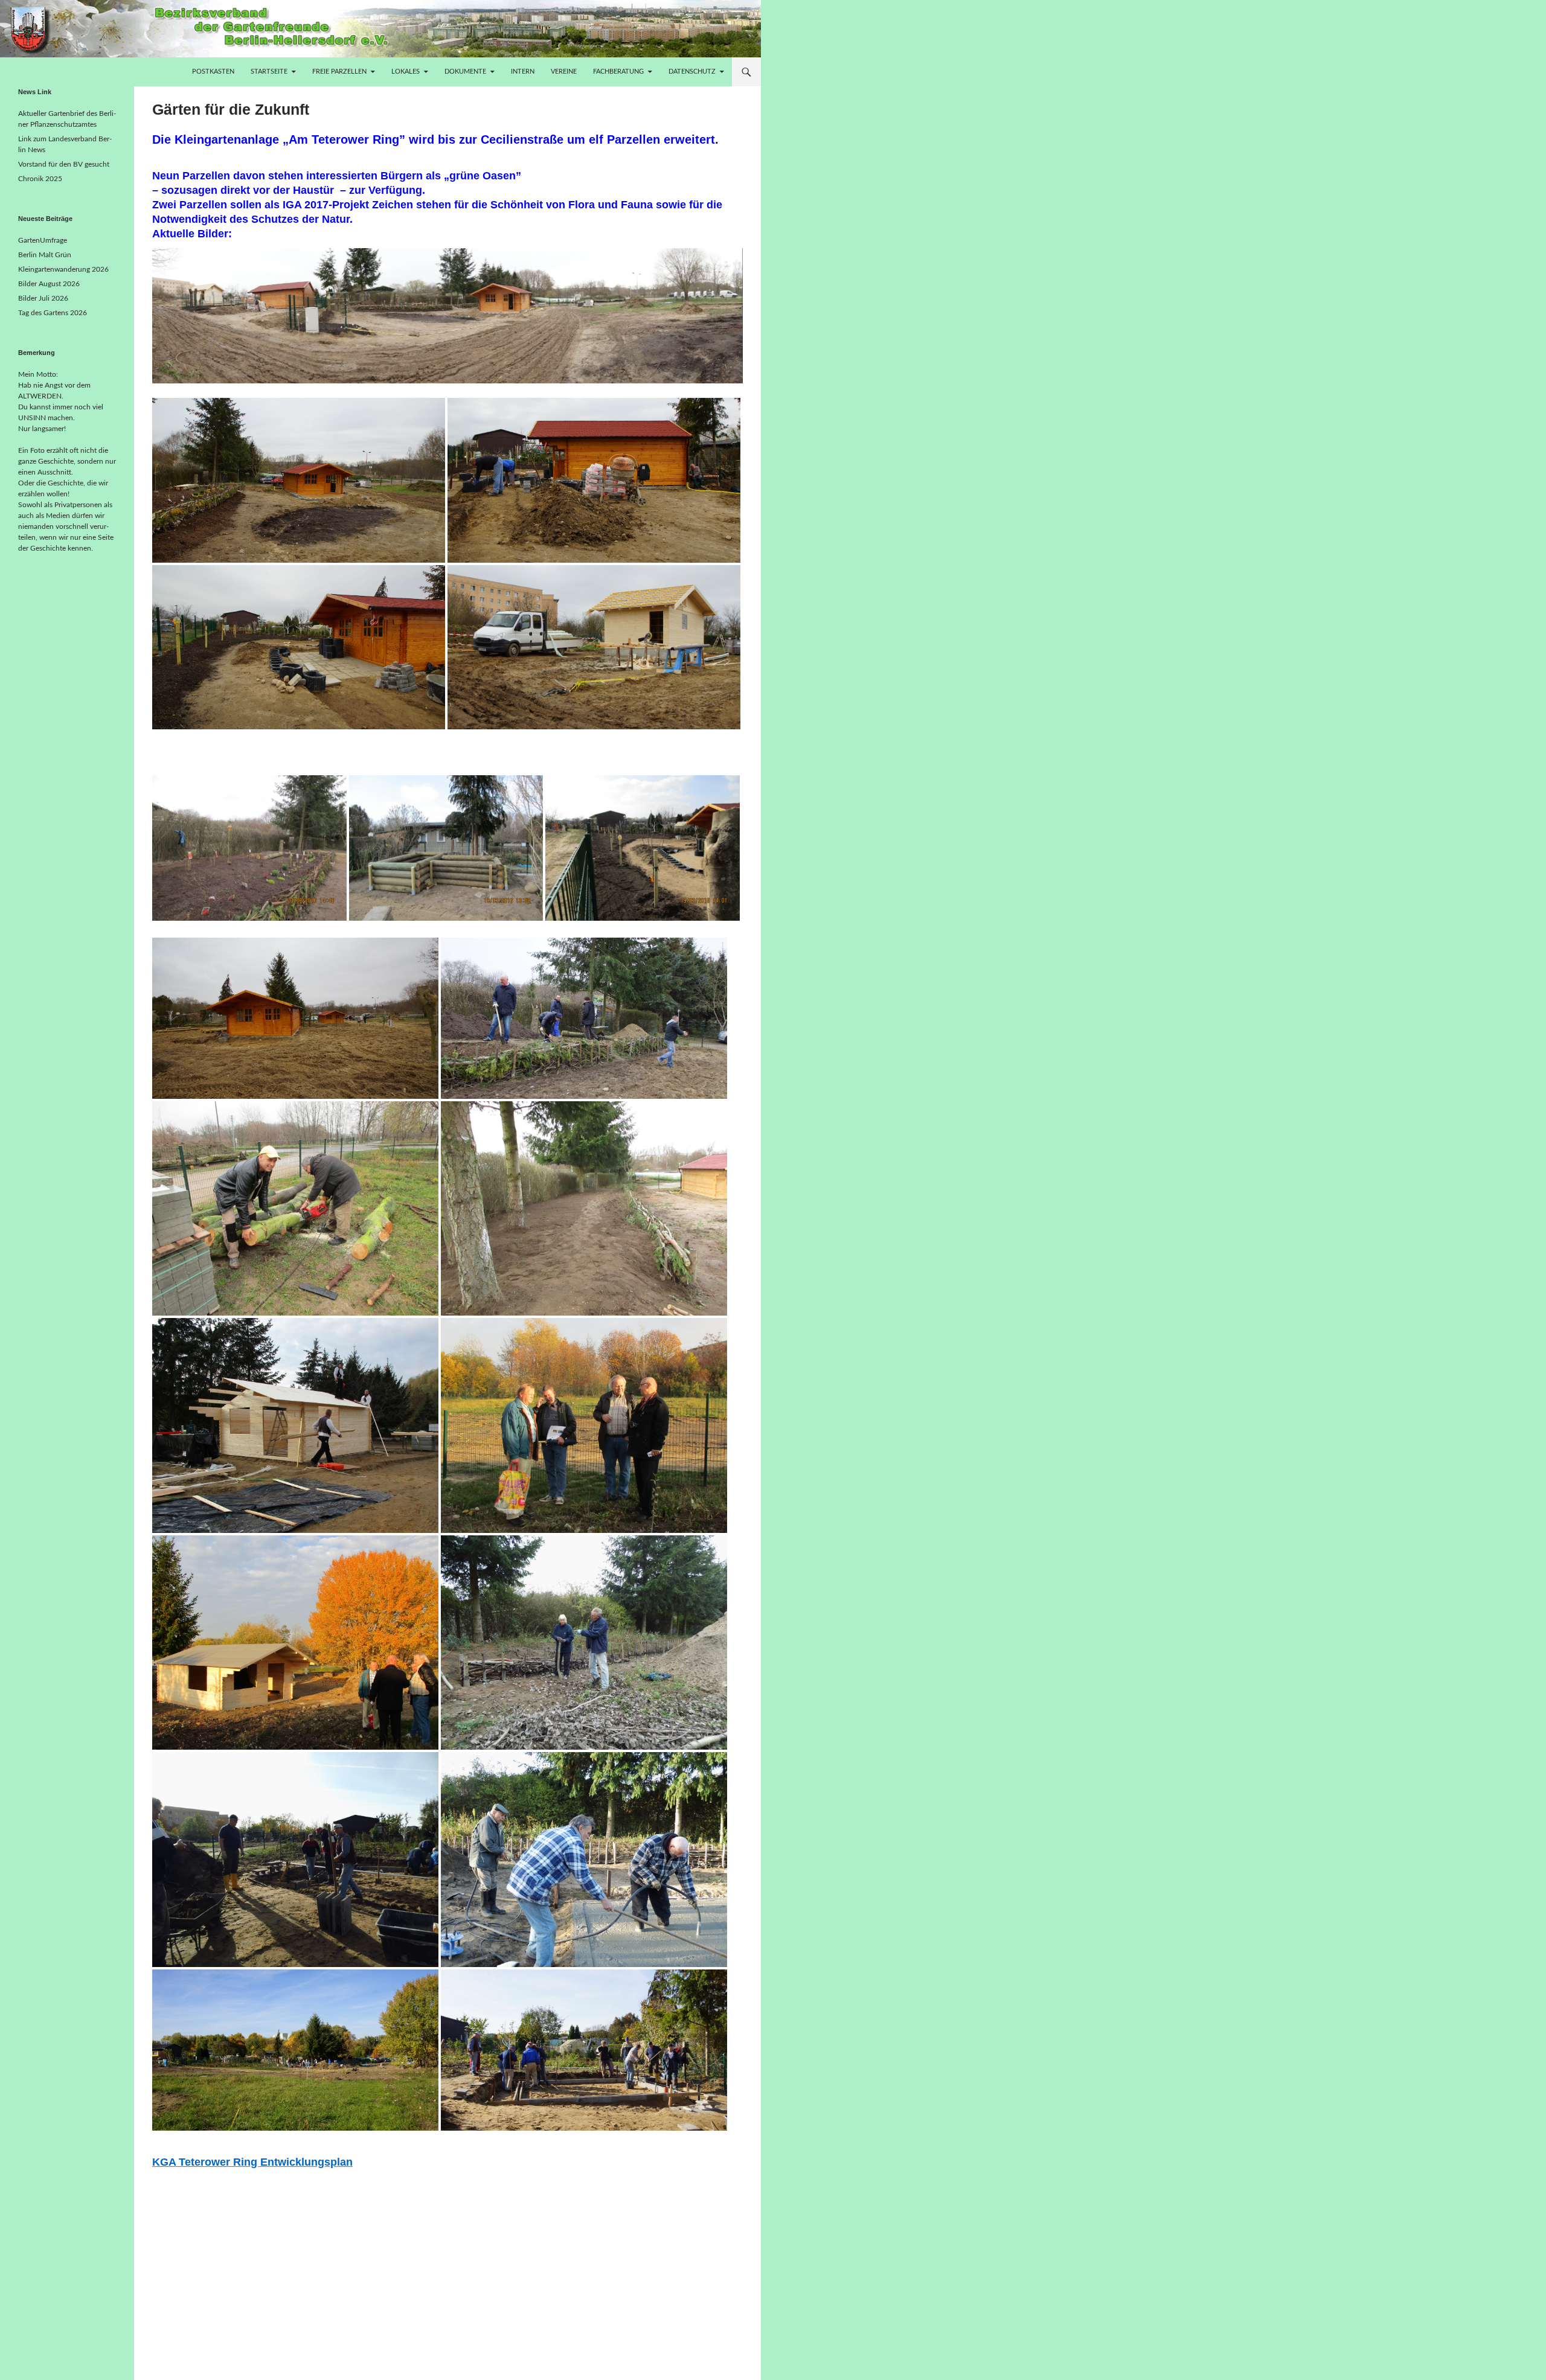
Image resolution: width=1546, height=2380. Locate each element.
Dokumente (465, 72)
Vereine (564, 72)
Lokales (406, 72)
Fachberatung (618, 72)
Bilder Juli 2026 (43, 298)
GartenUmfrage (43, 240)
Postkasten (213, 72)
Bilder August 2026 (49, 284)
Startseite (269, 72)
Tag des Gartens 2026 (53, 313)
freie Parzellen (339, 72)
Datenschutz (692, 72)
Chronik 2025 (40, 179)
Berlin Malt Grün (45, 255)
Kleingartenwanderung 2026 (63, 269)
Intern (523, 72)
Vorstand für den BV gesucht (64, 164)
